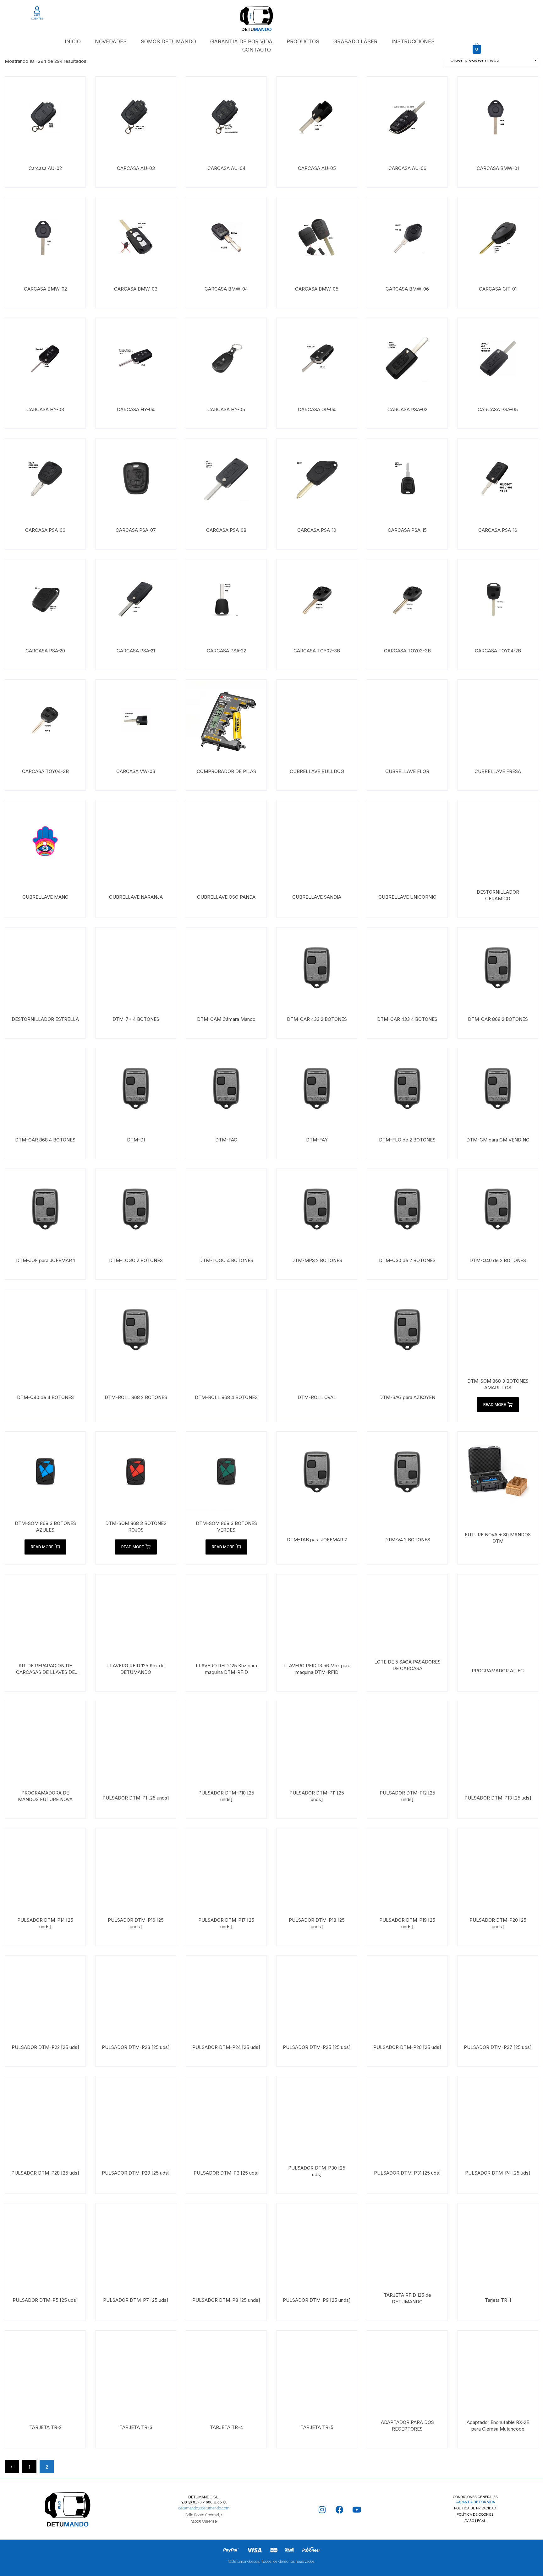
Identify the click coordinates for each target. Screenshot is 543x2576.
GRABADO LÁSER (355, 41)
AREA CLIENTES (37, 17)
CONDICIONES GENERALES (475, 2497)
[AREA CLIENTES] (37, 10)
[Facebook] (339, 2510)
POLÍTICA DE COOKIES (475, 2515)
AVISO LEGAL (475, 2521)
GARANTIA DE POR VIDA (241, 41)
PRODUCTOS (303, 41)
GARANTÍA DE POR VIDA (475, 2502)
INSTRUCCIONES (413, 41)
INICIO (73, 41)
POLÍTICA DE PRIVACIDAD (475, 2508)
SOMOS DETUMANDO (168, 41)
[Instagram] (322, 2510)
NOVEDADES (111, 41)
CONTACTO (257, 50)
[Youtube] (357, 2510)
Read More (495, 1405)
